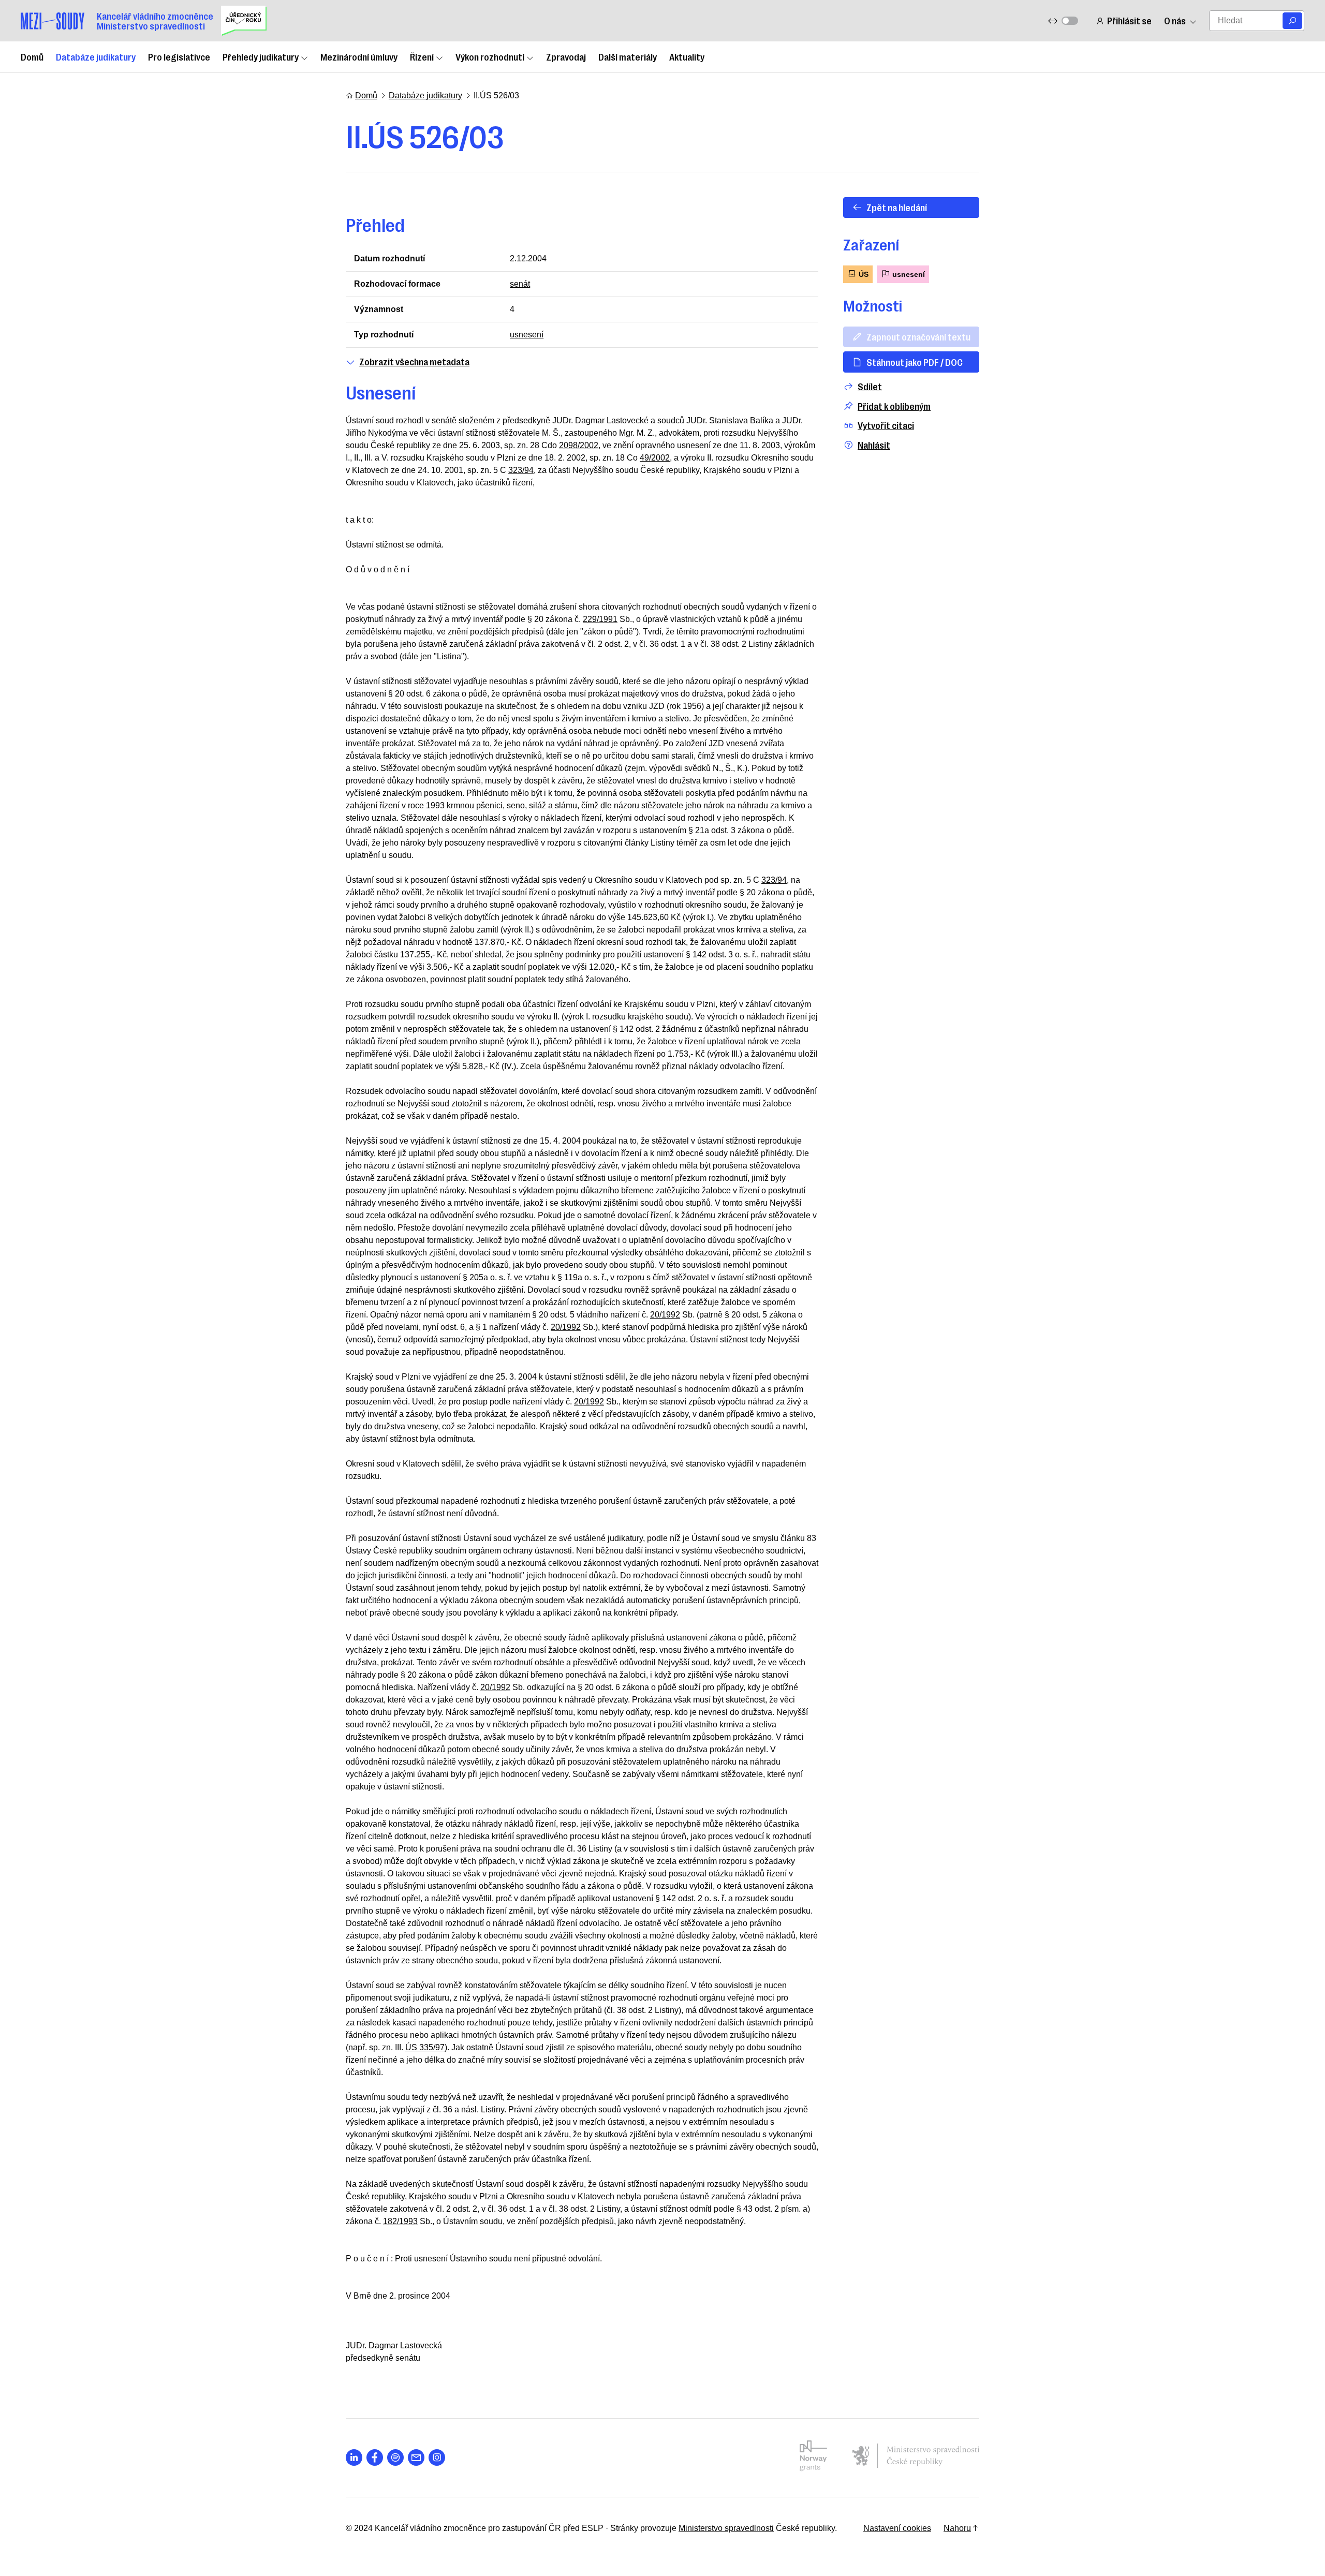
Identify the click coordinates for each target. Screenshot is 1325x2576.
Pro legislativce (179, 56)
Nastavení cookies (897, 2528)
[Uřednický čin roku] (244, 21)
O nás (1175, 20)
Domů (32, 56)
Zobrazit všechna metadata (414, 361)
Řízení (422, 56)
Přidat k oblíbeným (894, 406)
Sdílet (870, 386)
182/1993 (400, 2221)
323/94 (521, 470)
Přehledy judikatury (261, 56)
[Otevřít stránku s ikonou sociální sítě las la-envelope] (416, 2457)
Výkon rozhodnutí (490, 56)
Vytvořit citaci (886, 425)
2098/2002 (579, 445)
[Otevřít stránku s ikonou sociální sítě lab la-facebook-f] (375, 2457)
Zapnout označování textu (918, 336)
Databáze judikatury (96, 56)
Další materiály (628, 56)
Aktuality (687, 56)
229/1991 (600, 619)
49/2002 (655, 458)
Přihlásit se (1129, 20)
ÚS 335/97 (425, 2047)
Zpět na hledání (897, 207)
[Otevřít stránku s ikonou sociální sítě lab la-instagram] (437, 2457)
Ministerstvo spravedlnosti (726, 2528)
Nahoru (957, 2528)
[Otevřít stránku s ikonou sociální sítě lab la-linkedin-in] (354, 2457)
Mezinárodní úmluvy (359, 56)
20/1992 (665, 1315)
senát (520, 284)
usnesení (527, 335)
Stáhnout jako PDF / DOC (915, 362)
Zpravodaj (566, 56)
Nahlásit (874, 445)
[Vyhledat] (1292, 21)
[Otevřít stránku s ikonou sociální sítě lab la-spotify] (395, 2457)
